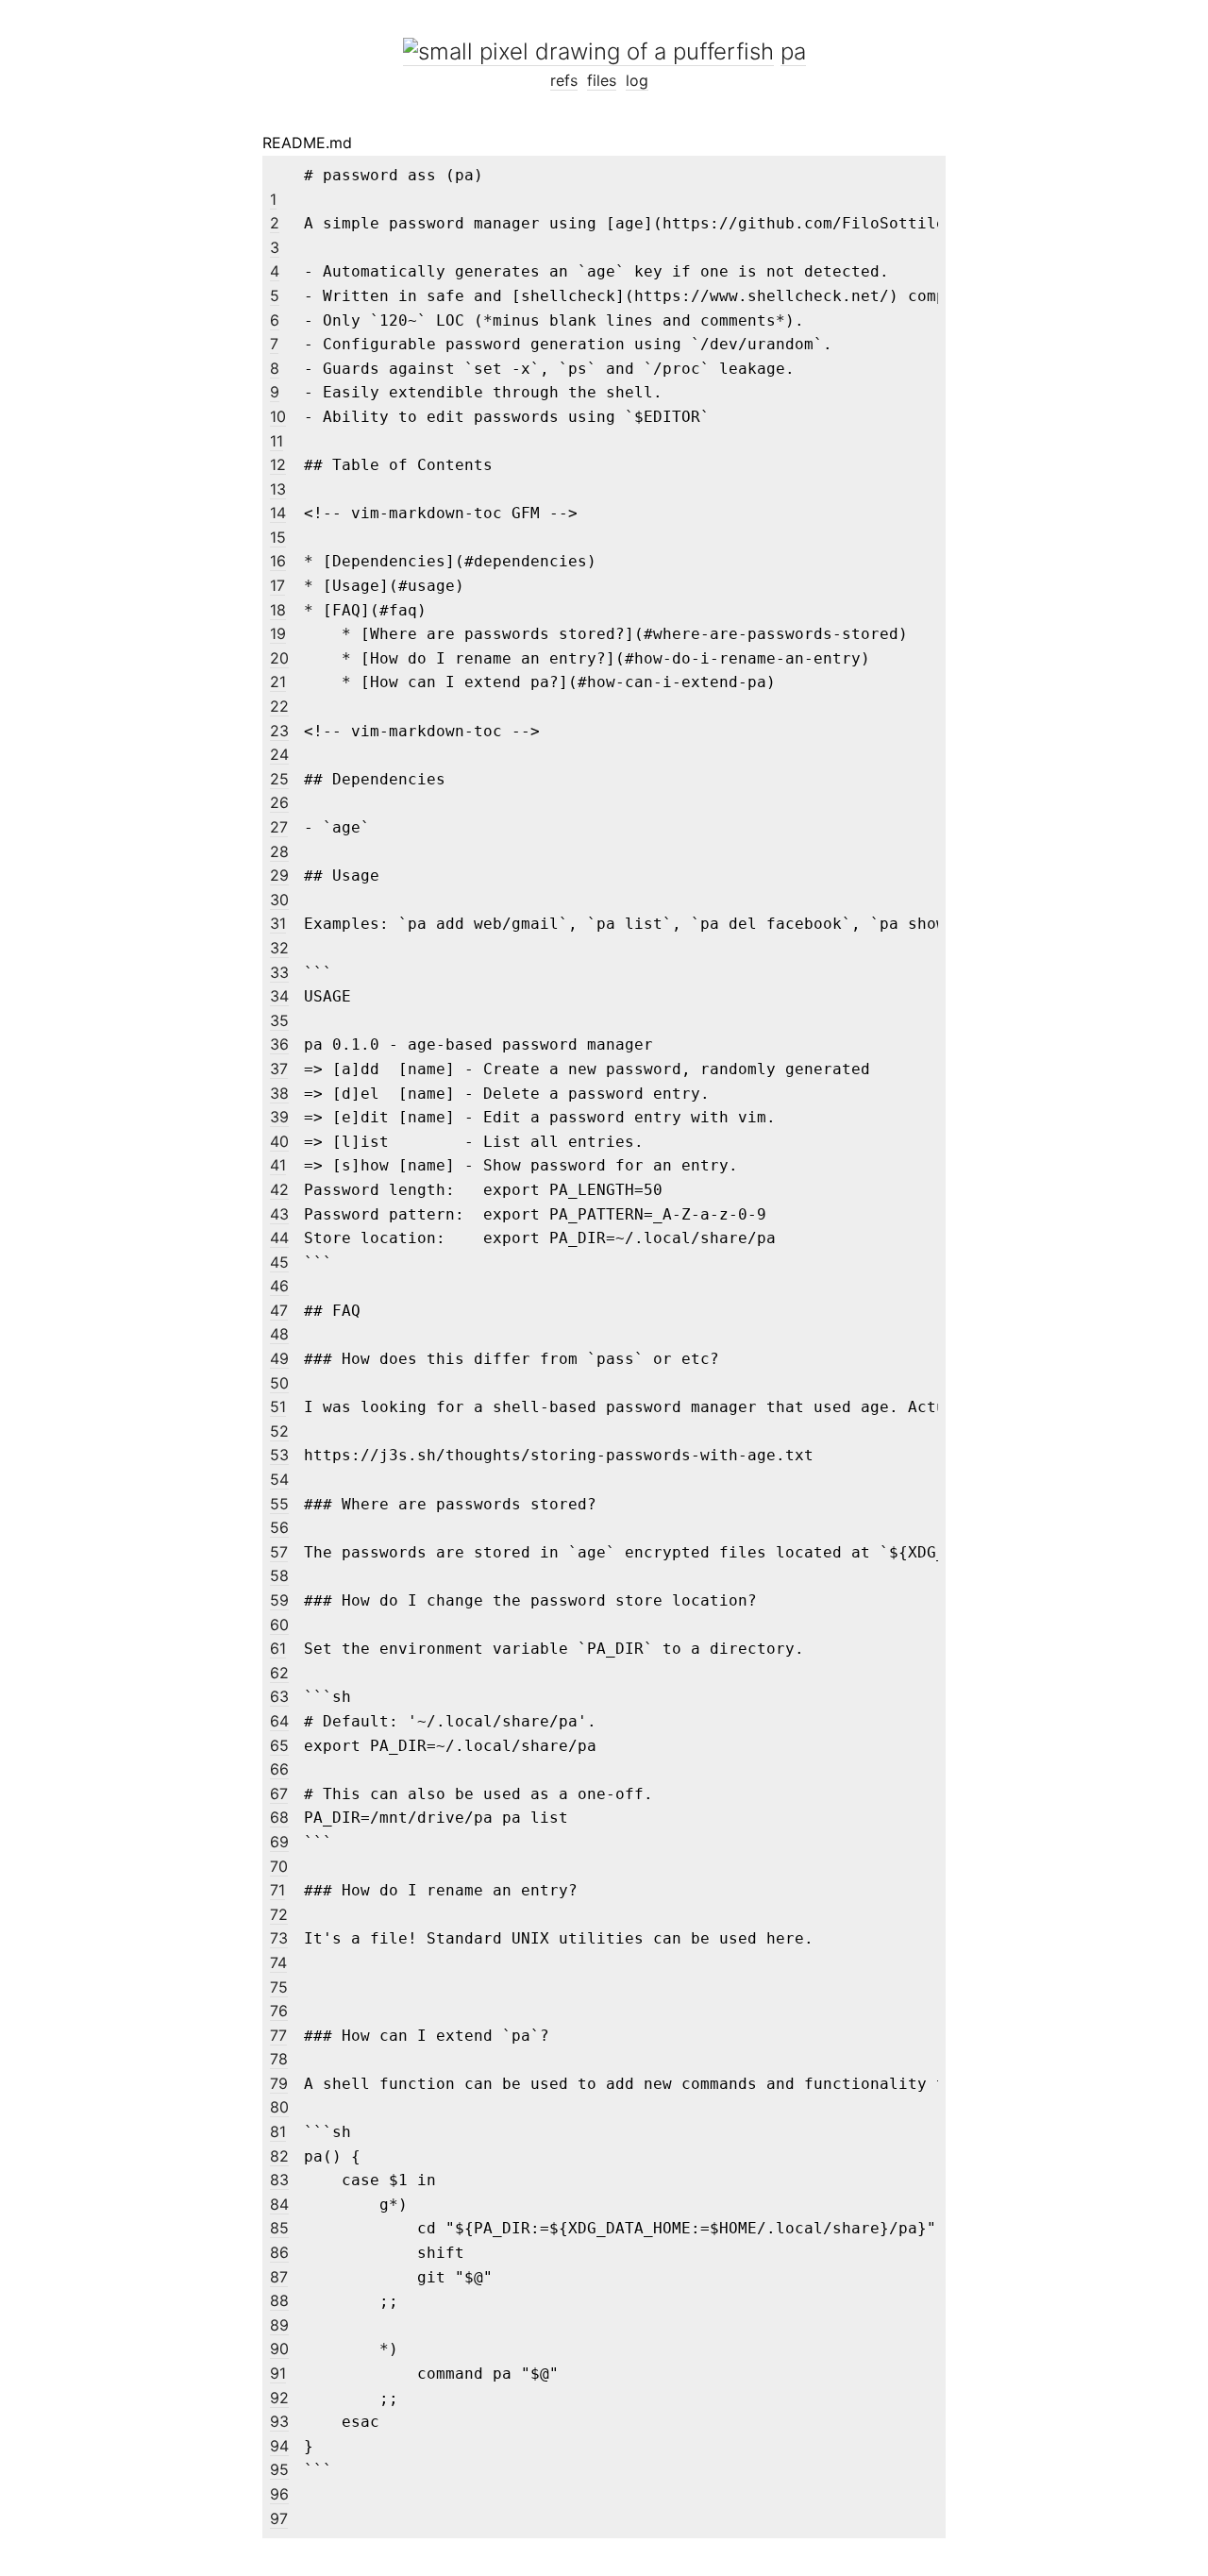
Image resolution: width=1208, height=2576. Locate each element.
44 (279, 1237)
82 (279, 2156)
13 (278, 489)
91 (278, 2373)
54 (279, 1479)
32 (279, 948)
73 (279, 1938)
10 (278, 416)
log (637, 80)
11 (277, 441)
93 (279, 2421)
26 (279, 802)
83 (279, 2180)
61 (278, 1648)
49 (279, 1358)
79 (279, 2083)
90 (279, 2349)
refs (564, 80)
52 (279, 1431)
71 (277, 1890)
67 (279, 1793)
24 (279, 754)
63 (279, 1696)
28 (279, 851)
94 (279, 2446)
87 (279, 2277)
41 (278, 1165)
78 (279, 2059)
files (602, 80)
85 (279, 2228)
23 (279, 731)
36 (279, 1044)
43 (279, 1214)
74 (278, 1962)
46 (279, 1286)
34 (279, 996)
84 (279, 2204)
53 (279, 1455)
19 (278, 633)
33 (279, 972)
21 (278, 682)
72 (279, 1914)
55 (279, 1504)
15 (278, 537)
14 (278, 513)
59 (279, 1600)
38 (279, 1093)
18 (278, 610)
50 (279, 1383)
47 (279, 1310)
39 (279, 1117)
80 (279, 2107)
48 (279, 1334)
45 (279, 1262)
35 (279, 1020)
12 (278, 464)
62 (279, 1673)
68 (279, 1817)
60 (279, 1625)
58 (279, 1575)
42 (279, 1189)
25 (279, 779)
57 (279, 1552)
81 (278, 2131)
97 (279, 2518)
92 (279, 2398)
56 (279, 1527)
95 (279, 2469)
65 (279, 1745)
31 (278, 923)
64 (279, 1721)
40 (279, 1141)
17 (277, 585)
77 (278, 2035)
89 (279, 2325)
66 (279, 1769)
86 (279, 2252)
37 (279, 1069)
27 (279, 827)
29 (279, 875)
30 (279, 900)
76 (279, 2011)
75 (279, 1987)
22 (279, 706)
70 (279, 1866)
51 (278, 1406)
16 (278, 561)
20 (279, 658)
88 (279, 2300)
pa (793, 51)
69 (279, 1842)
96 (279, 2494)
